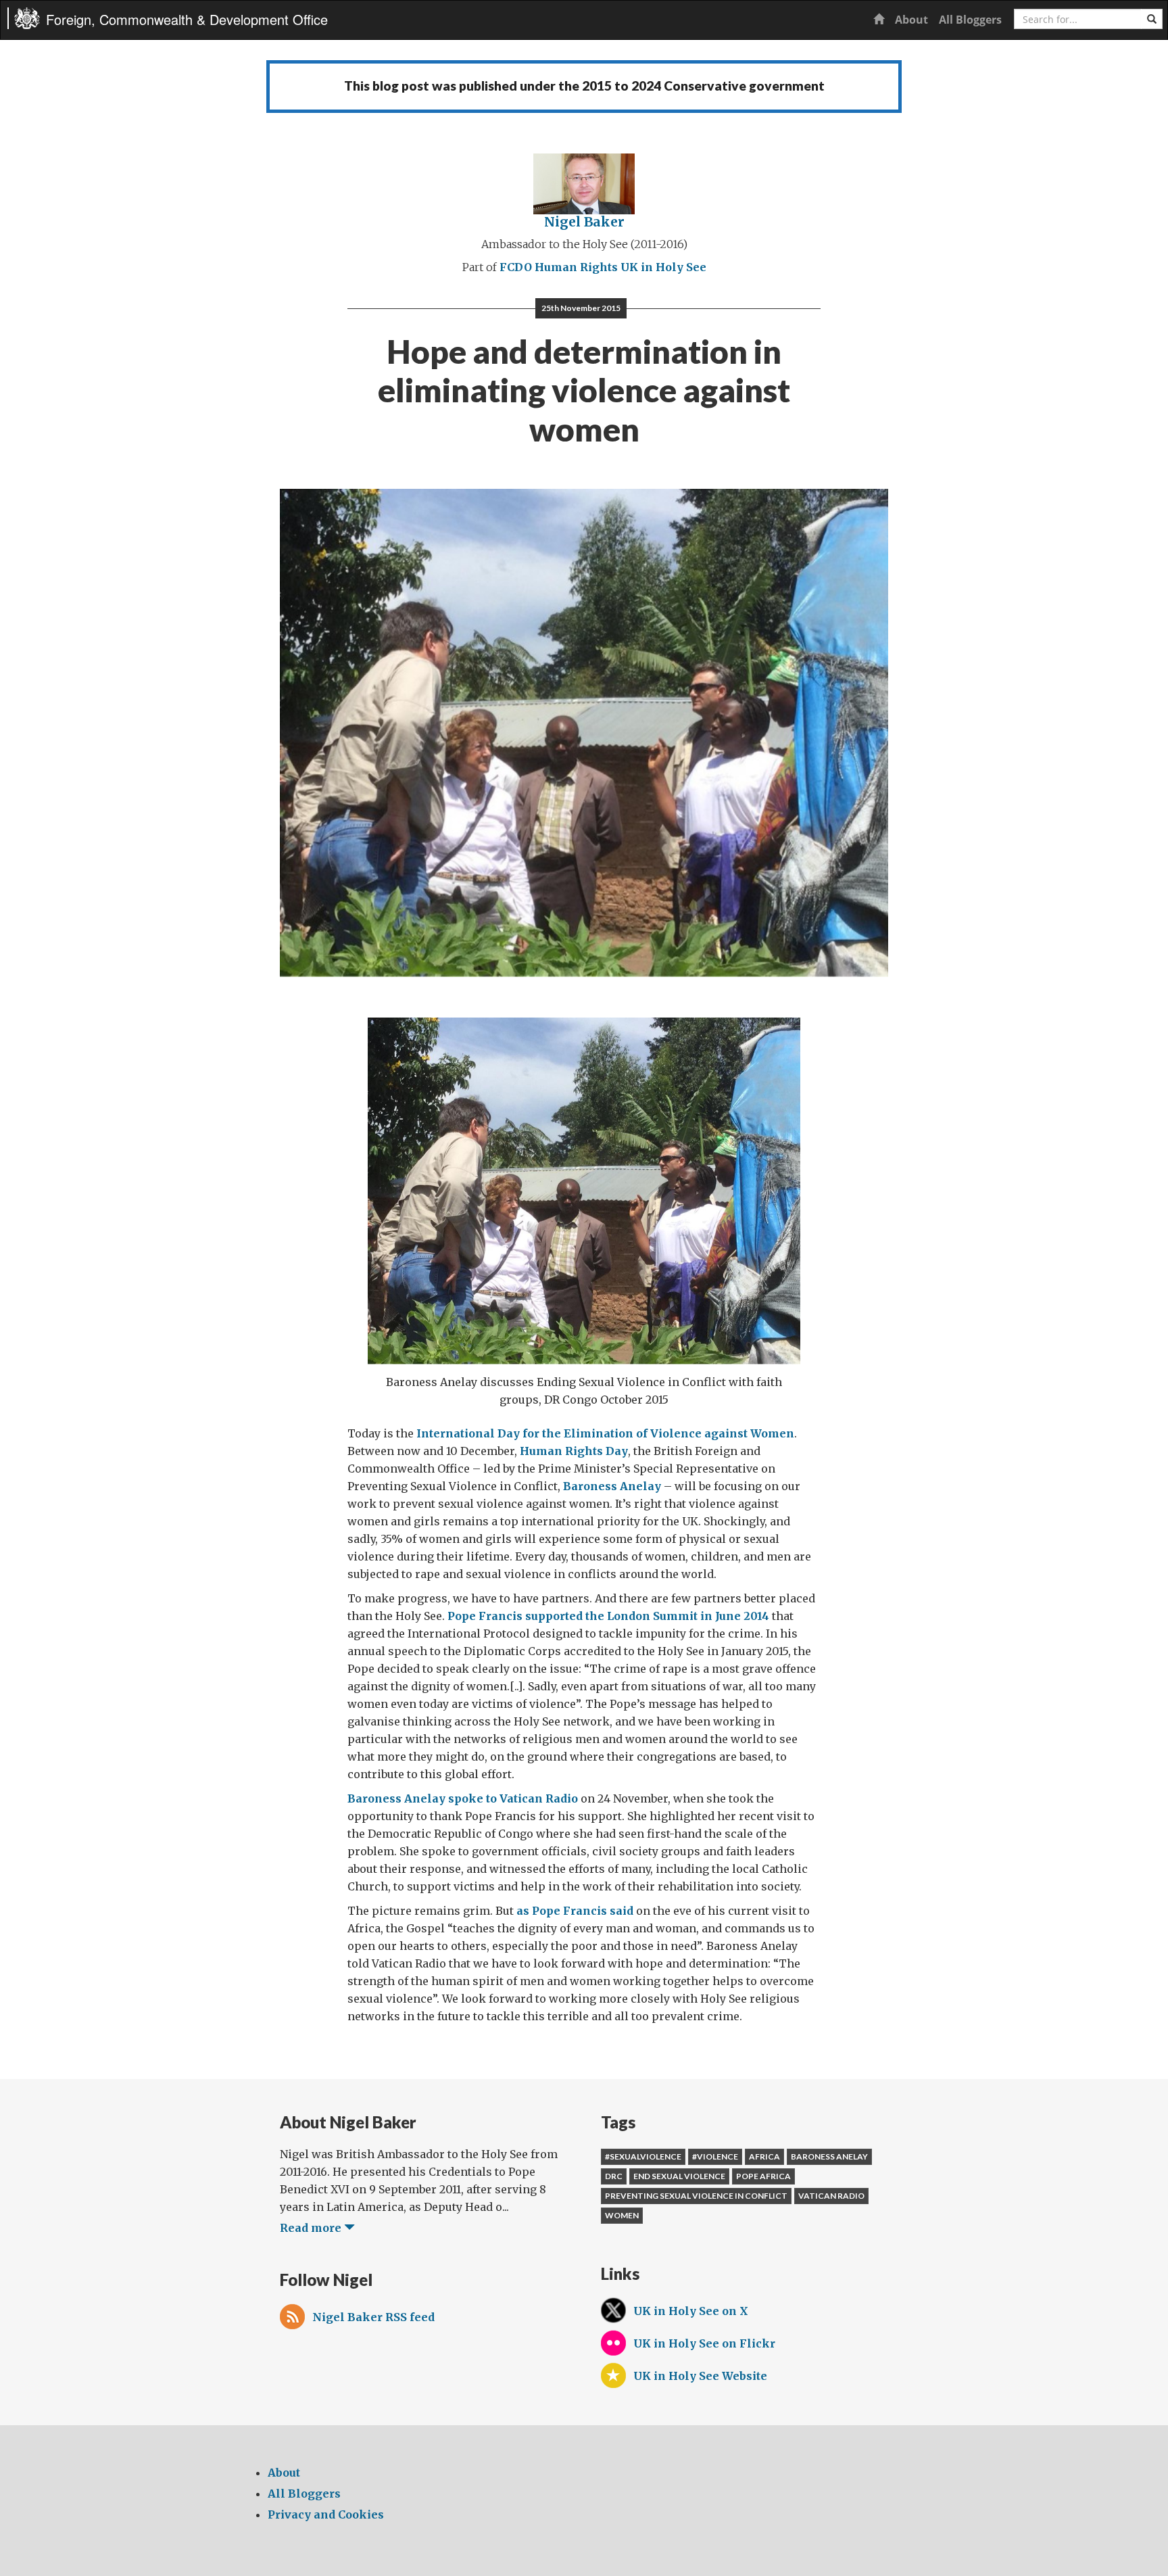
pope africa (763, 2176)
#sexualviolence (643, 2156)
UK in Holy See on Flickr (704, 2343)
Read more (312, 2228)
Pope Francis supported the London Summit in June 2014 (608, 1616)
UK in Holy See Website (700, 2376)
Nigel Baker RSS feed (373, 2317)
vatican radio (831, 2196)
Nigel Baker (584, 222)
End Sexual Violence (679, 2176)
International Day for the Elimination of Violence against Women (605, 1433)
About (911, 20)
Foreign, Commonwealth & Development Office (187, 19)
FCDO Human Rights (559, 267)
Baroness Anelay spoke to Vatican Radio (463, 1798)
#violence (715, 2156)
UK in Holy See (663, 267)
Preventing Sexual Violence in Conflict (696, 2196)
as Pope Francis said (575, 1911)
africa (764, 2156)
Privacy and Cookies (326, 2514)
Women (622, 2215)
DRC (614, 2176)
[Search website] (1152, 19)
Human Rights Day (574, 1451)
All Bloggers (970, 20)
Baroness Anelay (612, 1486)
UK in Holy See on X (691, 2311)
